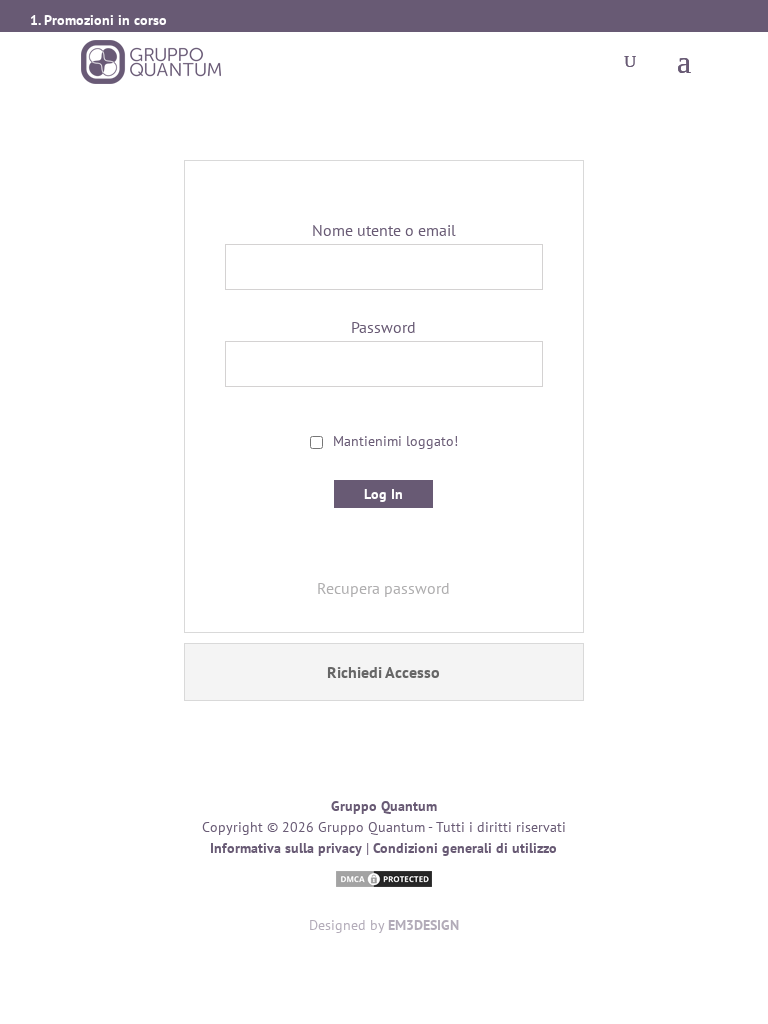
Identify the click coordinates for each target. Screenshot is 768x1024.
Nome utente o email (384, 230)
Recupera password (383, 588)
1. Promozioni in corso (98, 20)
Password (383, 327)
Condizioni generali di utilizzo (465, 848)
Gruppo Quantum (384, 806)
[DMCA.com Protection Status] (384, 882)
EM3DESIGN (423, 925)
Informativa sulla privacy (286, 848)
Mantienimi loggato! (395, 440)
